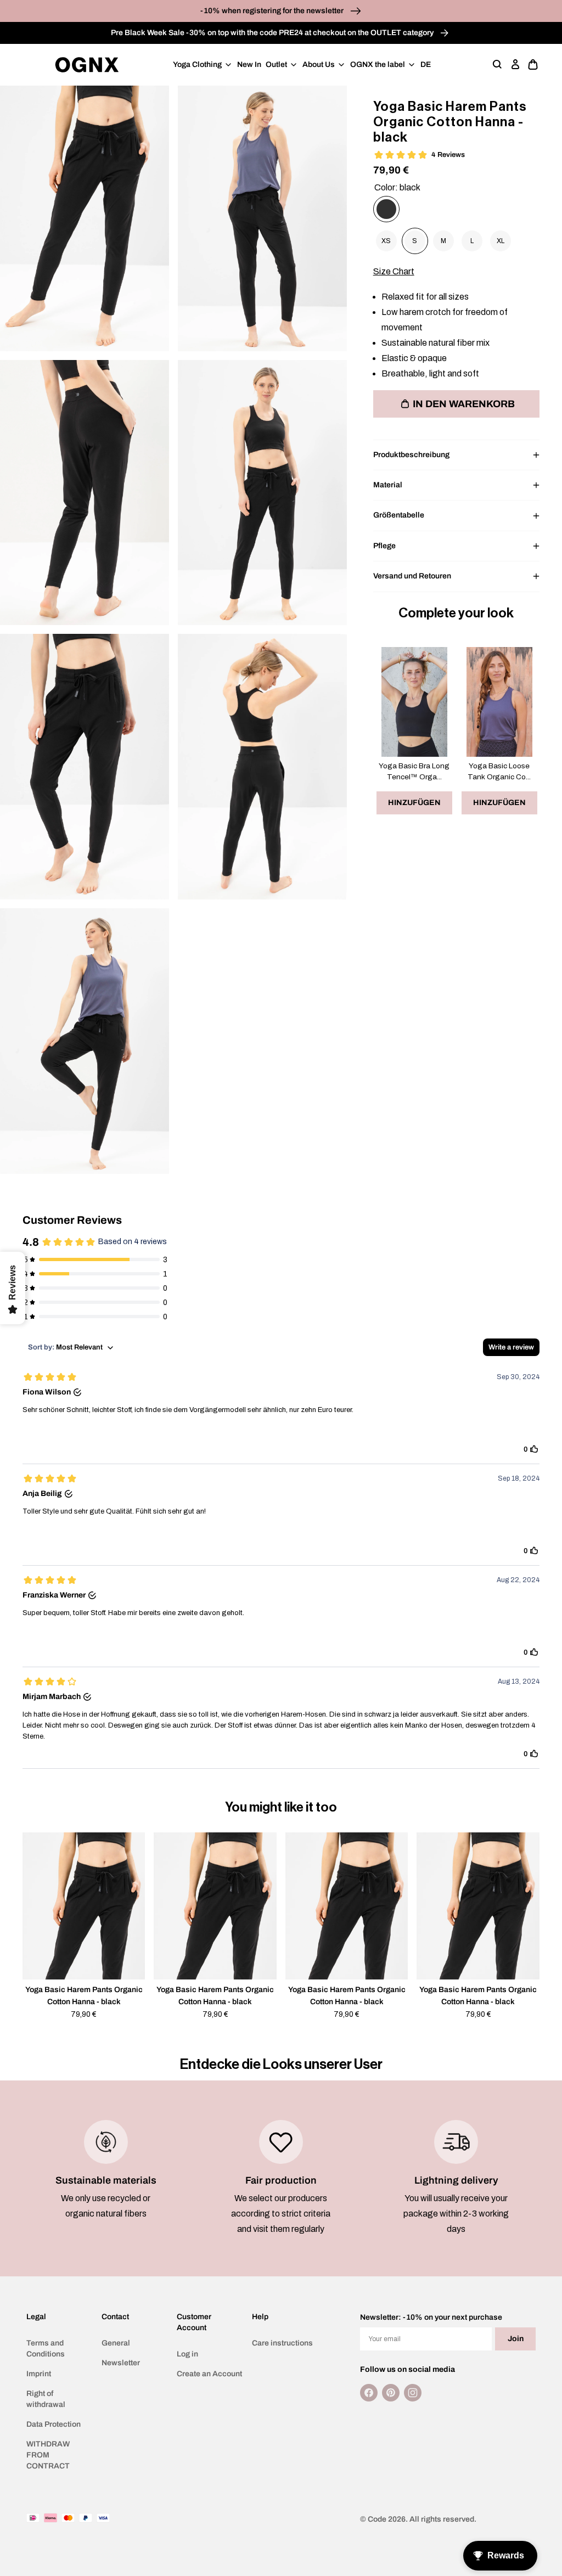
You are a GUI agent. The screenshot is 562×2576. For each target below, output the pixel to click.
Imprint (39, 2374)
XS (386, 241)
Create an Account (209, 2374)
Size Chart (394, 271)
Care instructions (282, 2343)
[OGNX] (87, 65)
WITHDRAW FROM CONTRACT (48, 2455)
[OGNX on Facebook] (369, 2393)
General (116, 2343)
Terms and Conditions (46, 2349)
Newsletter (121, 2363)
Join (516, 2339)
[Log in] (515, 65)
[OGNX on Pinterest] (391, 2393)
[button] (498, 65)
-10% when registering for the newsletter (273, 11)
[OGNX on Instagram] (413, 2393)
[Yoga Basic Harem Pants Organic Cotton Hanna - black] (386, 209)
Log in (187, 2354)
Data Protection (54, 2424)
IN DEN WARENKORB (464, 404)
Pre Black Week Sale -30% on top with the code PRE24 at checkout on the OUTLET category (273, 33)
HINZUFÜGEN (414, 803)
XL (501, 241)
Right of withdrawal (46, 2399)
